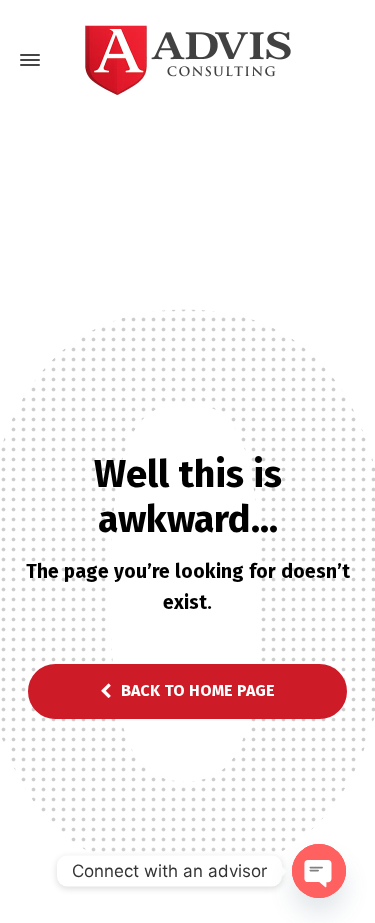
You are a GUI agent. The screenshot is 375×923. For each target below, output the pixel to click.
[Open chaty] (319, 871)
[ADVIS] (187, 60)
